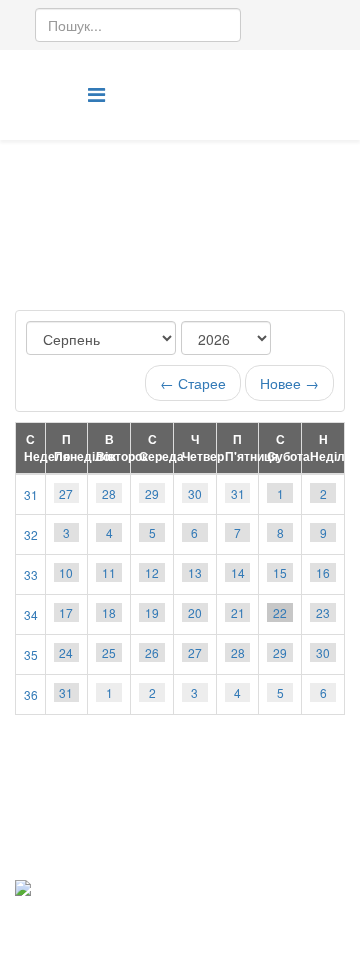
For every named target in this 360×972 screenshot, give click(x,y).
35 (31, 654)
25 (109, 652)
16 (323, 572)
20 (195, 612)
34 (31, 614)
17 (66, 612)
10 (66, 572)
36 (31, 694)
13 (195, 572)
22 (280, 612)
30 (195, 493)
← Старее (193, 383)
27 (66, 493)
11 (109, 572)
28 (109, 493)
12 (152, 572)
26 (152, 652)
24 (66, 652)
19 (152, 612)
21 (238, 612)
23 (323, 612)
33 (31, 574)
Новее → (289, 383)
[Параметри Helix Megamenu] (96, 93)
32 (31, 534)
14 (238, 572)
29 (152, 493)
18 (109, 612)
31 (31, 494)
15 (280, 572)
